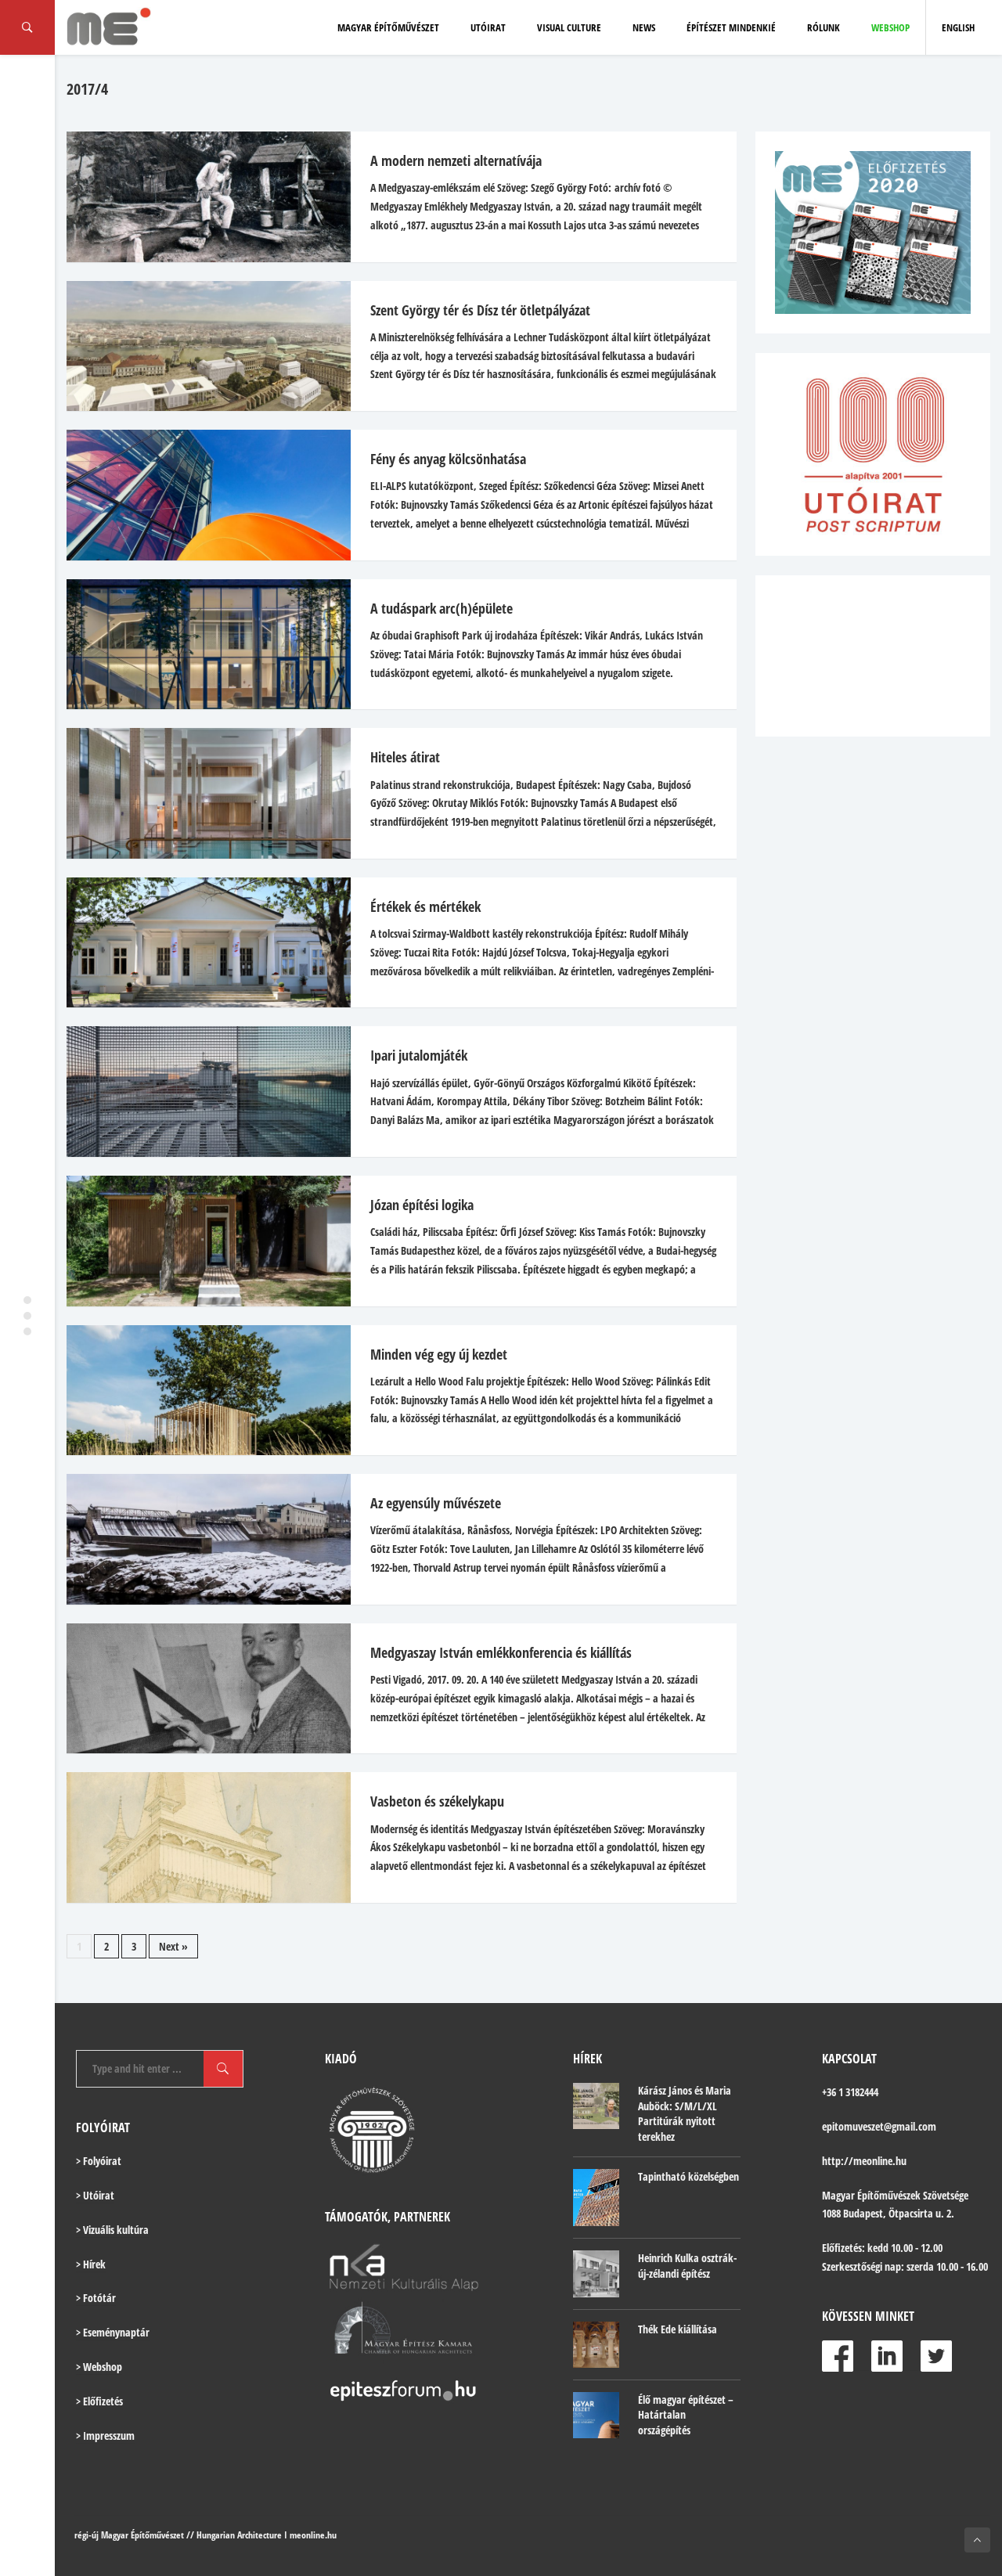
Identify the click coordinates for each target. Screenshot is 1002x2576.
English (958, 27)
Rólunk (824, 27)
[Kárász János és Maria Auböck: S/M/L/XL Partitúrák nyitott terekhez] (596, 2106)
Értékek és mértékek (425, 906)
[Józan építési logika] (201, 1241)
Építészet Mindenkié (731, 27)
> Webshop (99, 2367)
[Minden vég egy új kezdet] (201, 1391)
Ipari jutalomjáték (419, 1055)
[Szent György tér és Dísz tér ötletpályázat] (201, 346)
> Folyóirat (99, 2161)
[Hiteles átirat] (201, 793)
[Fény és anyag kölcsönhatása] (201, 495)
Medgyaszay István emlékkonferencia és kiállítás (501, 1652)
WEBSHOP (890, 27)
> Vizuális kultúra (112, 2230)
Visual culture (569, 27)
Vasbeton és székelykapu (437, 1801)
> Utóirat (95, 2195)
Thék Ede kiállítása (678, 2329)
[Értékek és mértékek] (201, 943)
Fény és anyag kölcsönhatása (448, 459)
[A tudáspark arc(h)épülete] (201, 645)
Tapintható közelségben (688, 2176)
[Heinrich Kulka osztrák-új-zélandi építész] (596, 2273)
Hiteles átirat (405, 757)
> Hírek (91, 2264)
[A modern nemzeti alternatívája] (201, 197)
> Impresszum (105, 2435)
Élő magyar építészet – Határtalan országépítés (686, 2415)
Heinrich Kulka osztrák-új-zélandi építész (687, 2266)
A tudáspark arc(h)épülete (442, 608)
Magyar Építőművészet (388, 27)
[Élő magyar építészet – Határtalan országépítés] (596, 2415)
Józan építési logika (422, 1205)
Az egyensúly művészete (436, 1503)
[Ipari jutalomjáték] (201, 1092)
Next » (173, 1946)
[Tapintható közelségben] (596, 2198)
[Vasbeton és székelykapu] (201, 1837)
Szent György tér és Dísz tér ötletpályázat (480, 310)
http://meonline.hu (864, 2161)
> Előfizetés (99, 2401)
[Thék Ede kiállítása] (596, 2345)
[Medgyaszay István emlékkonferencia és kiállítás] (201, 1689)
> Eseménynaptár (113, 2332)
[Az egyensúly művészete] (201, 1539)
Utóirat (488, 27)
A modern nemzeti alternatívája (456, 160)
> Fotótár (96, 2298)
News (644, 27)
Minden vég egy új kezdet (439, 1354)
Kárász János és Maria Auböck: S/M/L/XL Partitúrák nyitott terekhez (685, 2113)
